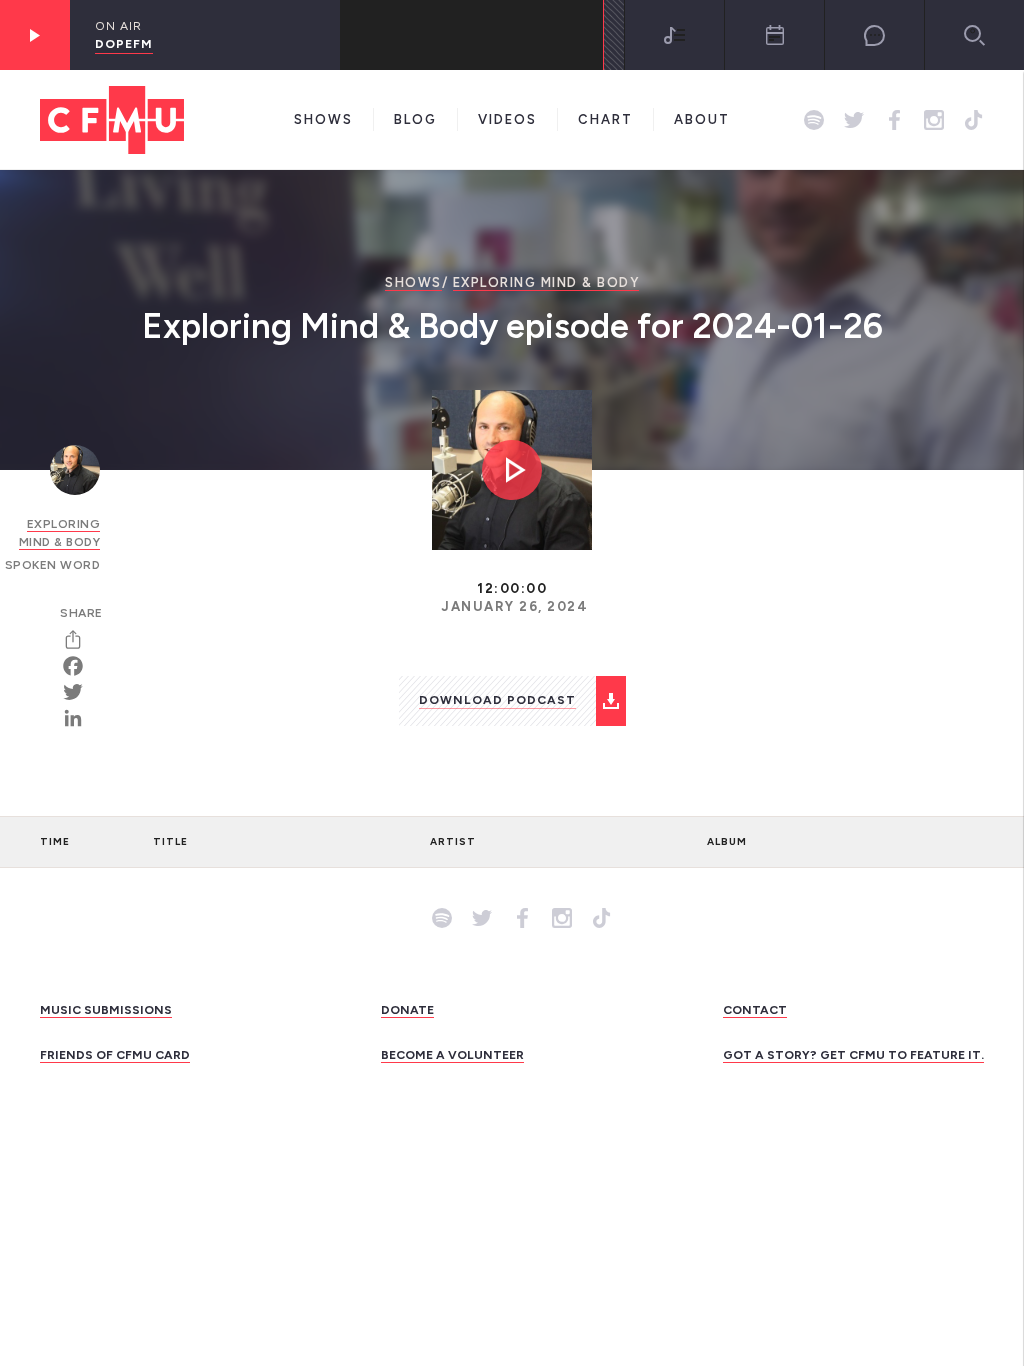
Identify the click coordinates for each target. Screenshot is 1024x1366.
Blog (415, 119)
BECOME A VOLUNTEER (452, 1055)
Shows (323, 119)
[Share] (80, 640)
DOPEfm (124, 44)
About (702, 119)
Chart (605, 119)
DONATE (407, 1010)
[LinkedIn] (80, 718)
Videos (507, 119)
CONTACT (755, 1010)
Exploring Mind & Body (546, 282)
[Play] (35, 35)
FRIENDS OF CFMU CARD (115, 1055)
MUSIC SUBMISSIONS (106, 1010)
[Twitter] (80, 692)
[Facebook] (80, 666)
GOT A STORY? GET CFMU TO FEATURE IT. (853, 1055)
